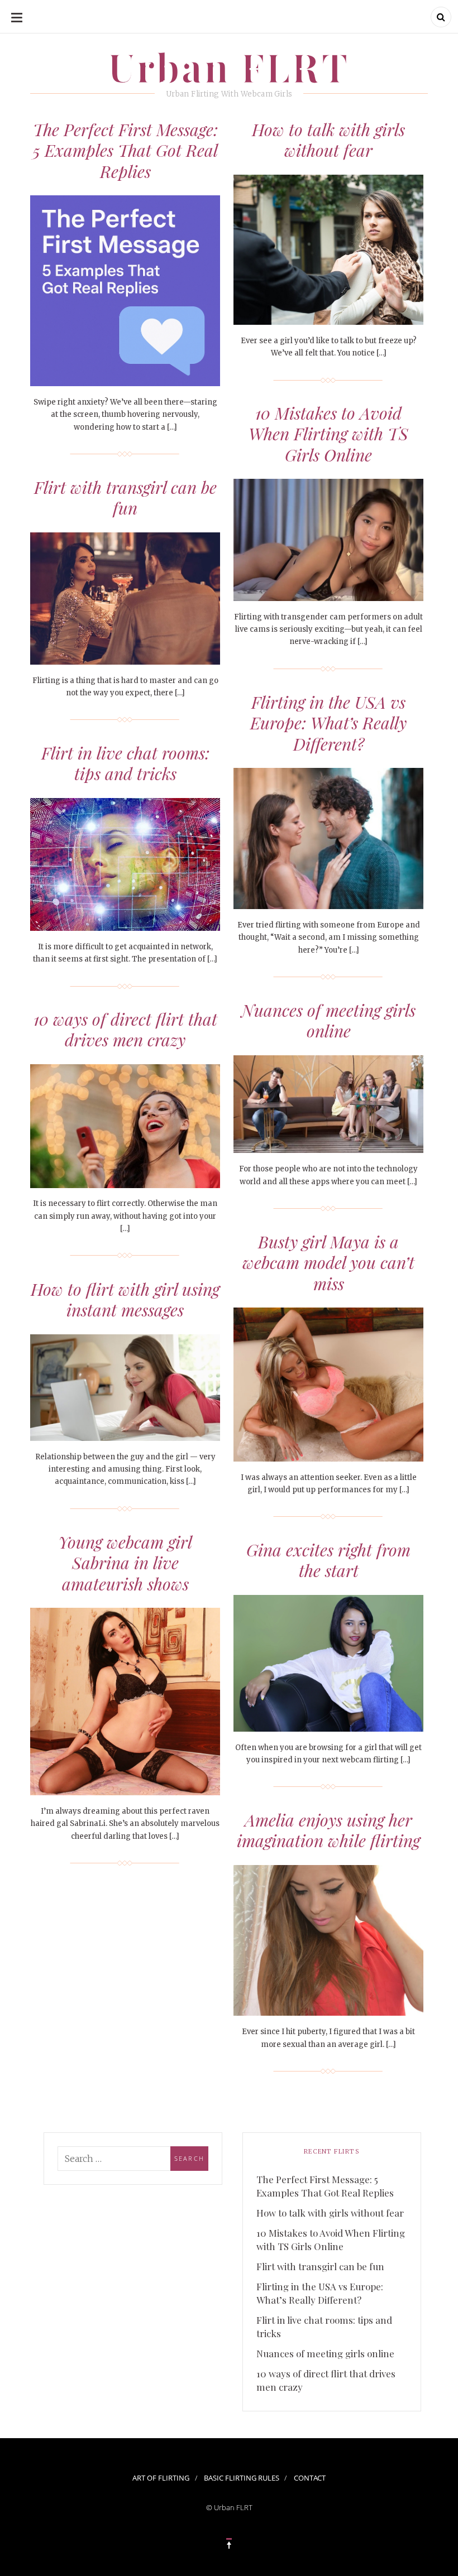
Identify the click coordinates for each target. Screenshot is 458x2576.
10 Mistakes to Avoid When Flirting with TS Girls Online (328, 434)
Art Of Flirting (161, 2478)
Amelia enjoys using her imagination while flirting (328, 1830)
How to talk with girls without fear (328, 140)
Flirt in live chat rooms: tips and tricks (125, 763)
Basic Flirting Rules (242, 2478)
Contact (310, 2478)
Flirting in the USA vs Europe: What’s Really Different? (328, 723)
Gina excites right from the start (328, 1560)
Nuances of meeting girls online (328, 1021)
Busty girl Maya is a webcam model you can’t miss (328, 1263)
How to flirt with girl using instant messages (125, 1300)
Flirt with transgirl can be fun (125, 498)
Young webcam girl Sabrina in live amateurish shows (125, 1563)
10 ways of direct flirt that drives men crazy (125, 1030)
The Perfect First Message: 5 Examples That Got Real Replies (125, 150)
